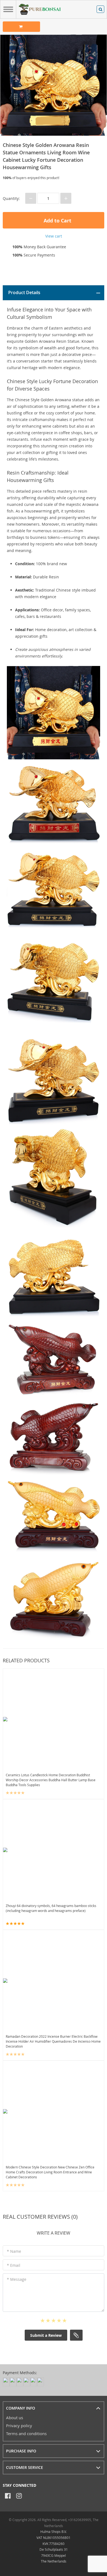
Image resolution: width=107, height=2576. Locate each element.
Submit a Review (46, 2335)
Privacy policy (19, 2426)
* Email (14, 2265)
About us (15, 2418)
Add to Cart (57, 221)
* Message (17, 2279)
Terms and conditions (26, 2433)
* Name (14, 2251)
